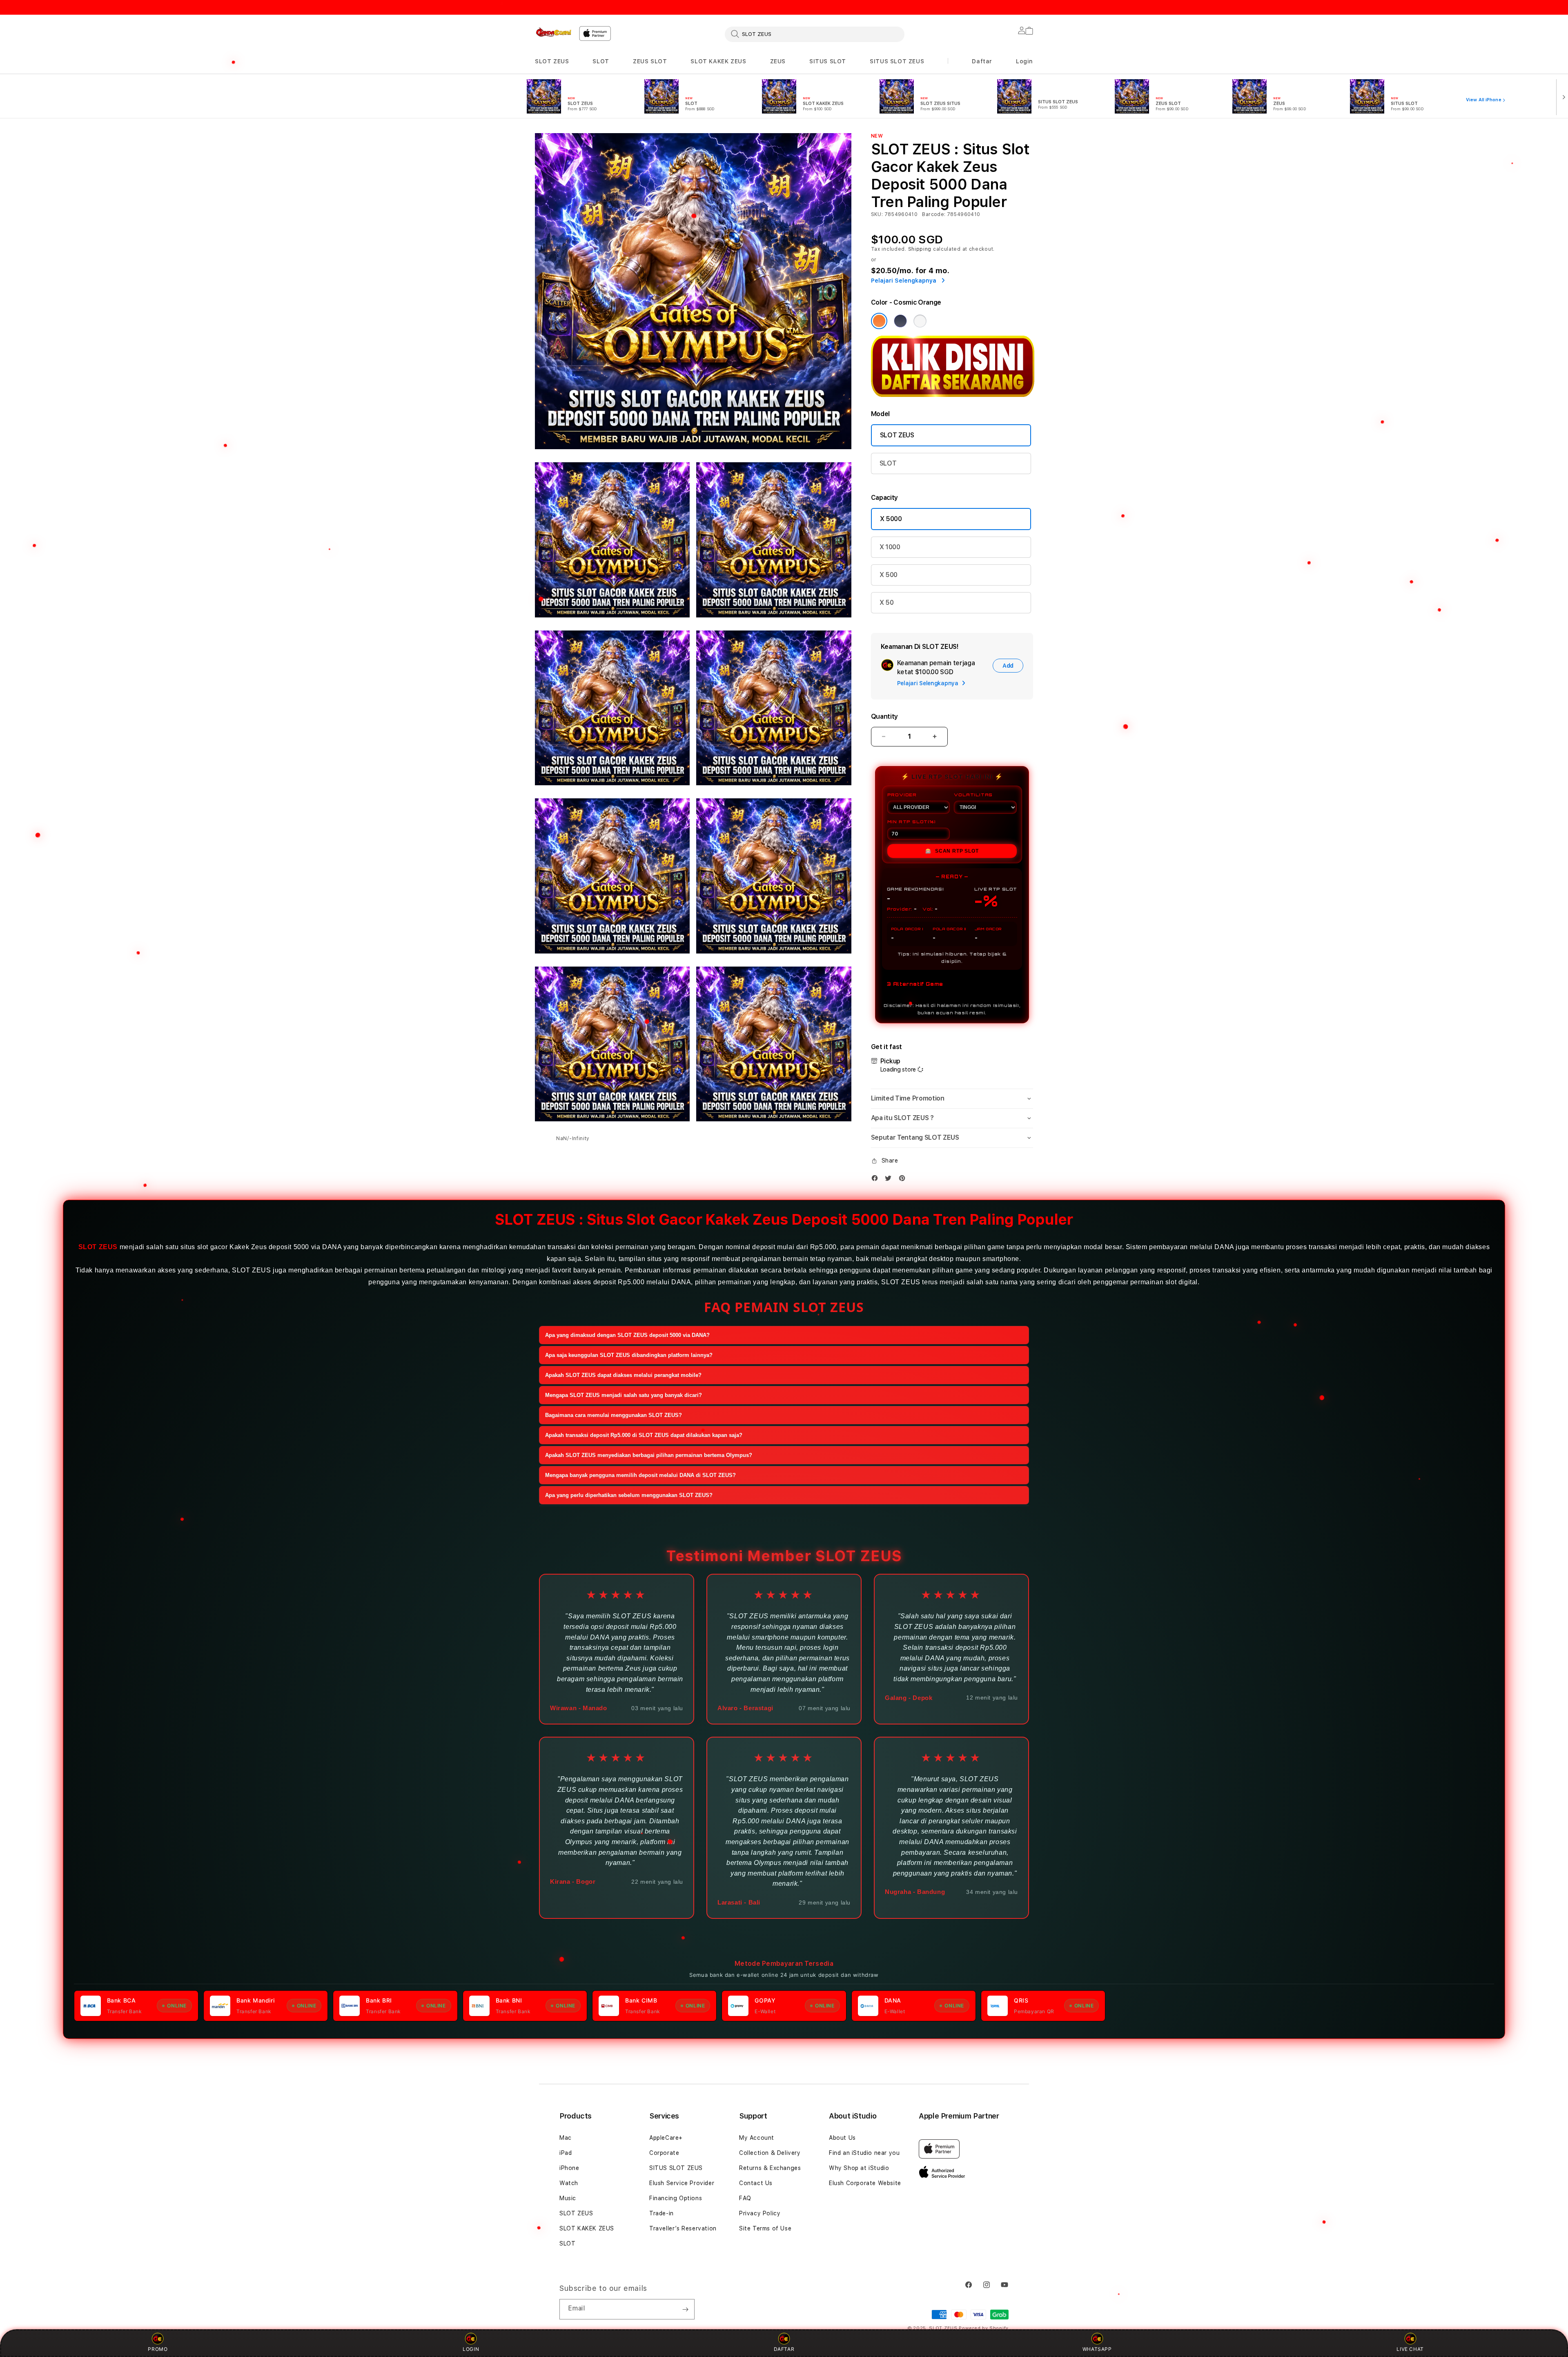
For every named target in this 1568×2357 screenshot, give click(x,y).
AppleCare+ (666, 2138)
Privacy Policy (760, 2213)
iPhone (569, 2168)
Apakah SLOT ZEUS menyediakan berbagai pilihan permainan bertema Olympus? (649, 1455)
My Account (757, 2138)
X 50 (887, 603)
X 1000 (890, 547)
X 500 (889, 575)
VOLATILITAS (973, 795)
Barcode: (934, 214)
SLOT (601, 61)
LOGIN (471, 2349)
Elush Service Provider (682, 2183)
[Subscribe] (685, 2309)
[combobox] (815, 34)
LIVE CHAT (1410, 2349)
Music (568, 2198)
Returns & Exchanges (770, 2168)
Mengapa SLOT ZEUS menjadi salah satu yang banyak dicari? (624, 1395)
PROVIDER (902, 795)
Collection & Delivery (770, 2153)
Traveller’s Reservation (683, 2228)
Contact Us (756, 2183)
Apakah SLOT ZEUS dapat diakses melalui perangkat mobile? (623, 1375)
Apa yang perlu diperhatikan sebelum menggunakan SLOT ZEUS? (629, 1495)
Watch (569, 2183)
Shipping (920, 249)
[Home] (554, 32)
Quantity (884, 716)
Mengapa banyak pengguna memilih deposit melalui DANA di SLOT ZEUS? (640, 1475)
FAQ (745, 2198)
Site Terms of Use (765, 2228)
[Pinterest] (904, 1178)
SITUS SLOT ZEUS (897, 61)
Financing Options (676, 2198)
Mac (566, 2138)
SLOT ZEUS (552, 61)
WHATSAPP (1097, 2349)
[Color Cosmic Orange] (879, 321)
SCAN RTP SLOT (952, 851)
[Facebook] (877, 1178)
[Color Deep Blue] (900, 321)
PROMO (158, 2349)
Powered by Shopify (984, 2328)
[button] (552, 61)
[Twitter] (890, 1178)
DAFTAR (784, 2349)
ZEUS (778, 61)
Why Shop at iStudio (859, 2168)
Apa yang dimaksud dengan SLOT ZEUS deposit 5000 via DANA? (627, 1335)
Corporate (664, 2153)
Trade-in (661, 2213)
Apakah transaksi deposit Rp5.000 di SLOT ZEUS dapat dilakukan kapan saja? (644, 1435)
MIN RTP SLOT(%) (912, 822)
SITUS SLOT (828, 61)
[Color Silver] (920, 321)
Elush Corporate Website (865, 2183)
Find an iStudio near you (864, 2153)
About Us (842, 2138)
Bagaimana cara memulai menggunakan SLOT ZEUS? (614, 1415)
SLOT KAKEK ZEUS (718, 61)
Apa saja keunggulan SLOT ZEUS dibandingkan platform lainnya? (629, 1355)
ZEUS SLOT (650, 61)
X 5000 (891, 519)
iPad (566, 2153)
